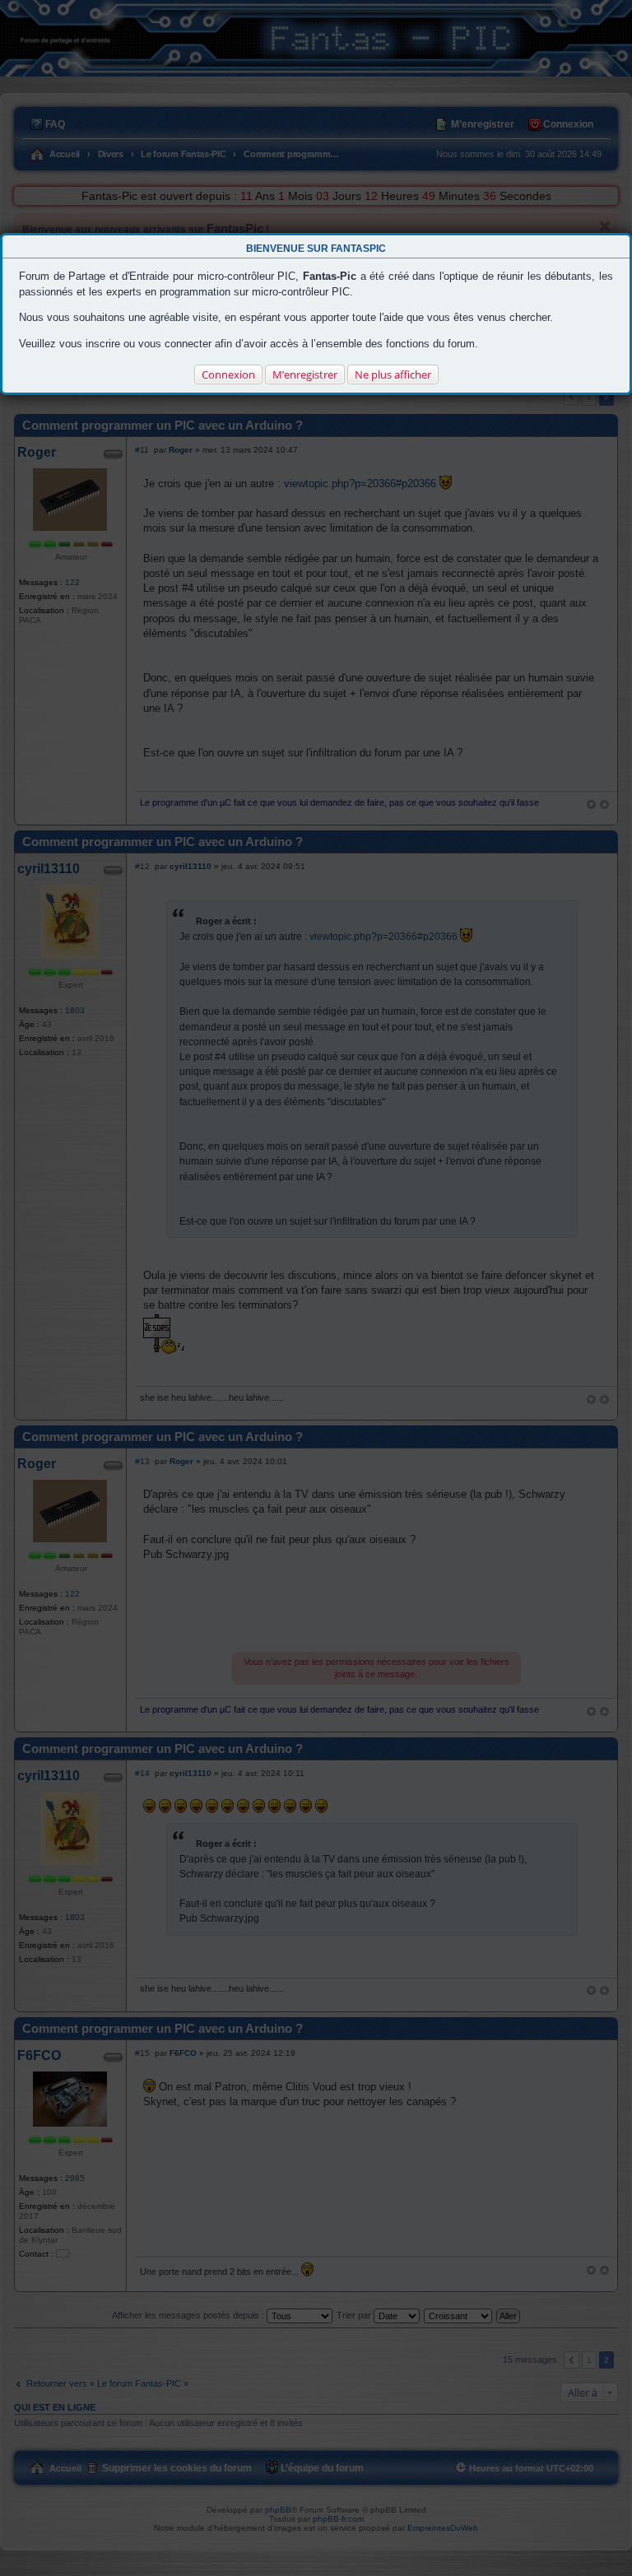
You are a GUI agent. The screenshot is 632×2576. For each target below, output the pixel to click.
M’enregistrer (305, 374)
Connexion (228, 374)
